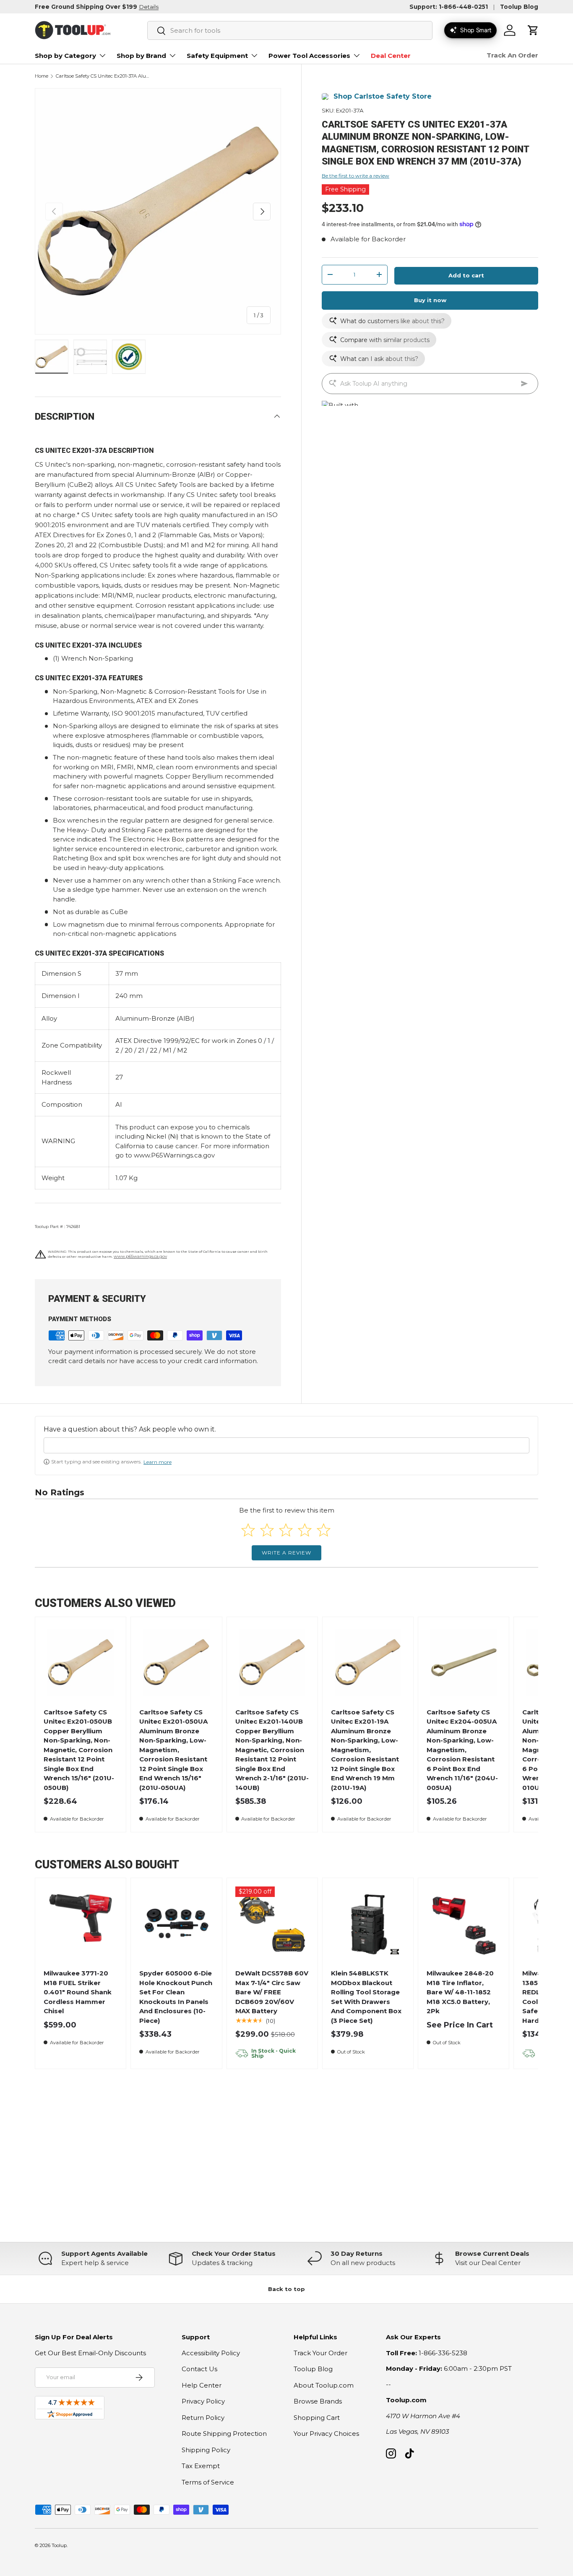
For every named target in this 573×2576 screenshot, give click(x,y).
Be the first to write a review (356, 176)
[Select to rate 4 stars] (305, 1530)
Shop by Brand (141, 56)
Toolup (59, 2545)
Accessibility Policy (211, 2353)
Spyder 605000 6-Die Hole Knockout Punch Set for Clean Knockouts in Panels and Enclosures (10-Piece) (176, 1997)
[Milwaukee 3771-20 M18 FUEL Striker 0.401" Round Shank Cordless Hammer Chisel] (81, 1924)
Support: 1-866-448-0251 (449, 7)
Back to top (286, 2289)
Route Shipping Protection (224, 2434)
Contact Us (199, 2369)
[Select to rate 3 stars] (286, 1530)
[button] (533, 30)
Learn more (158, 1462)
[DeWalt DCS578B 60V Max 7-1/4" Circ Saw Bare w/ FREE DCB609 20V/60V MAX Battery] (272, 1924)
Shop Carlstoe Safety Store (383, 96)
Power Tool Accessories (309, 56)
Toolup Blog (519, 7)
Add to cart (466, 275)
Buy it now (430, 300)
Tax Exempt (201, 2466)
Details (149, 7)
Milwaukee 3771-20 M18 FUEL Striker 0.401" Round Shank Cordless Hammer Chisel (78, 1992)
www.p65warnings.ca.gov (140, 1256)
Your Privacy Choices (326, 2434)
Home (42, 76)
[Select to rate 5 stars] (324, 1530)
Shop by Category (65, 56)
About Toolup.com (324, 2385)
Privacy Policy (203, 2401)
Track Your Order (320, 2353)
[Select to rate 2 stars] (267, 1530)
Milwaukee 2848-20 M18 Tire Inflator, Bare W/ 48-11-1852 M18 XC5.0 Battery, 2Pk (460, 1992)
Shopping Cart (317, 2418)
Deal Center (391, 56)
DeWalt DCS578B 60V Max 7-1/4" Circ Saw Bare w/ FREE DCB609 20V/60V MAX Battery (272, 1992)
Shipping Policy (206, 2450)
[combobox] (290, 30)
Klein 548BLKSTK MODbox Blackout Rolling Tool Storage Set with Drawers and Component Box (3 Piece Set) (366, 1997)
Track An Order (512, 55)
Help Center (202, 2385)
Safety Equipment (217, 56)
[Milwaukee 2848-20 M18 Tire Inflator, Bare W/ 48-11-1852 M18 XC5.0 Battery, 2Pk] (464, 1924)
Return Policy (203, 2418)
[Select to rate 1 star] (248, 1530)
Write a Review (286, 1553)
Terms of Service (208, 2482)
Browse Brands (318, 2401)
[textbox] (286, 1445)
